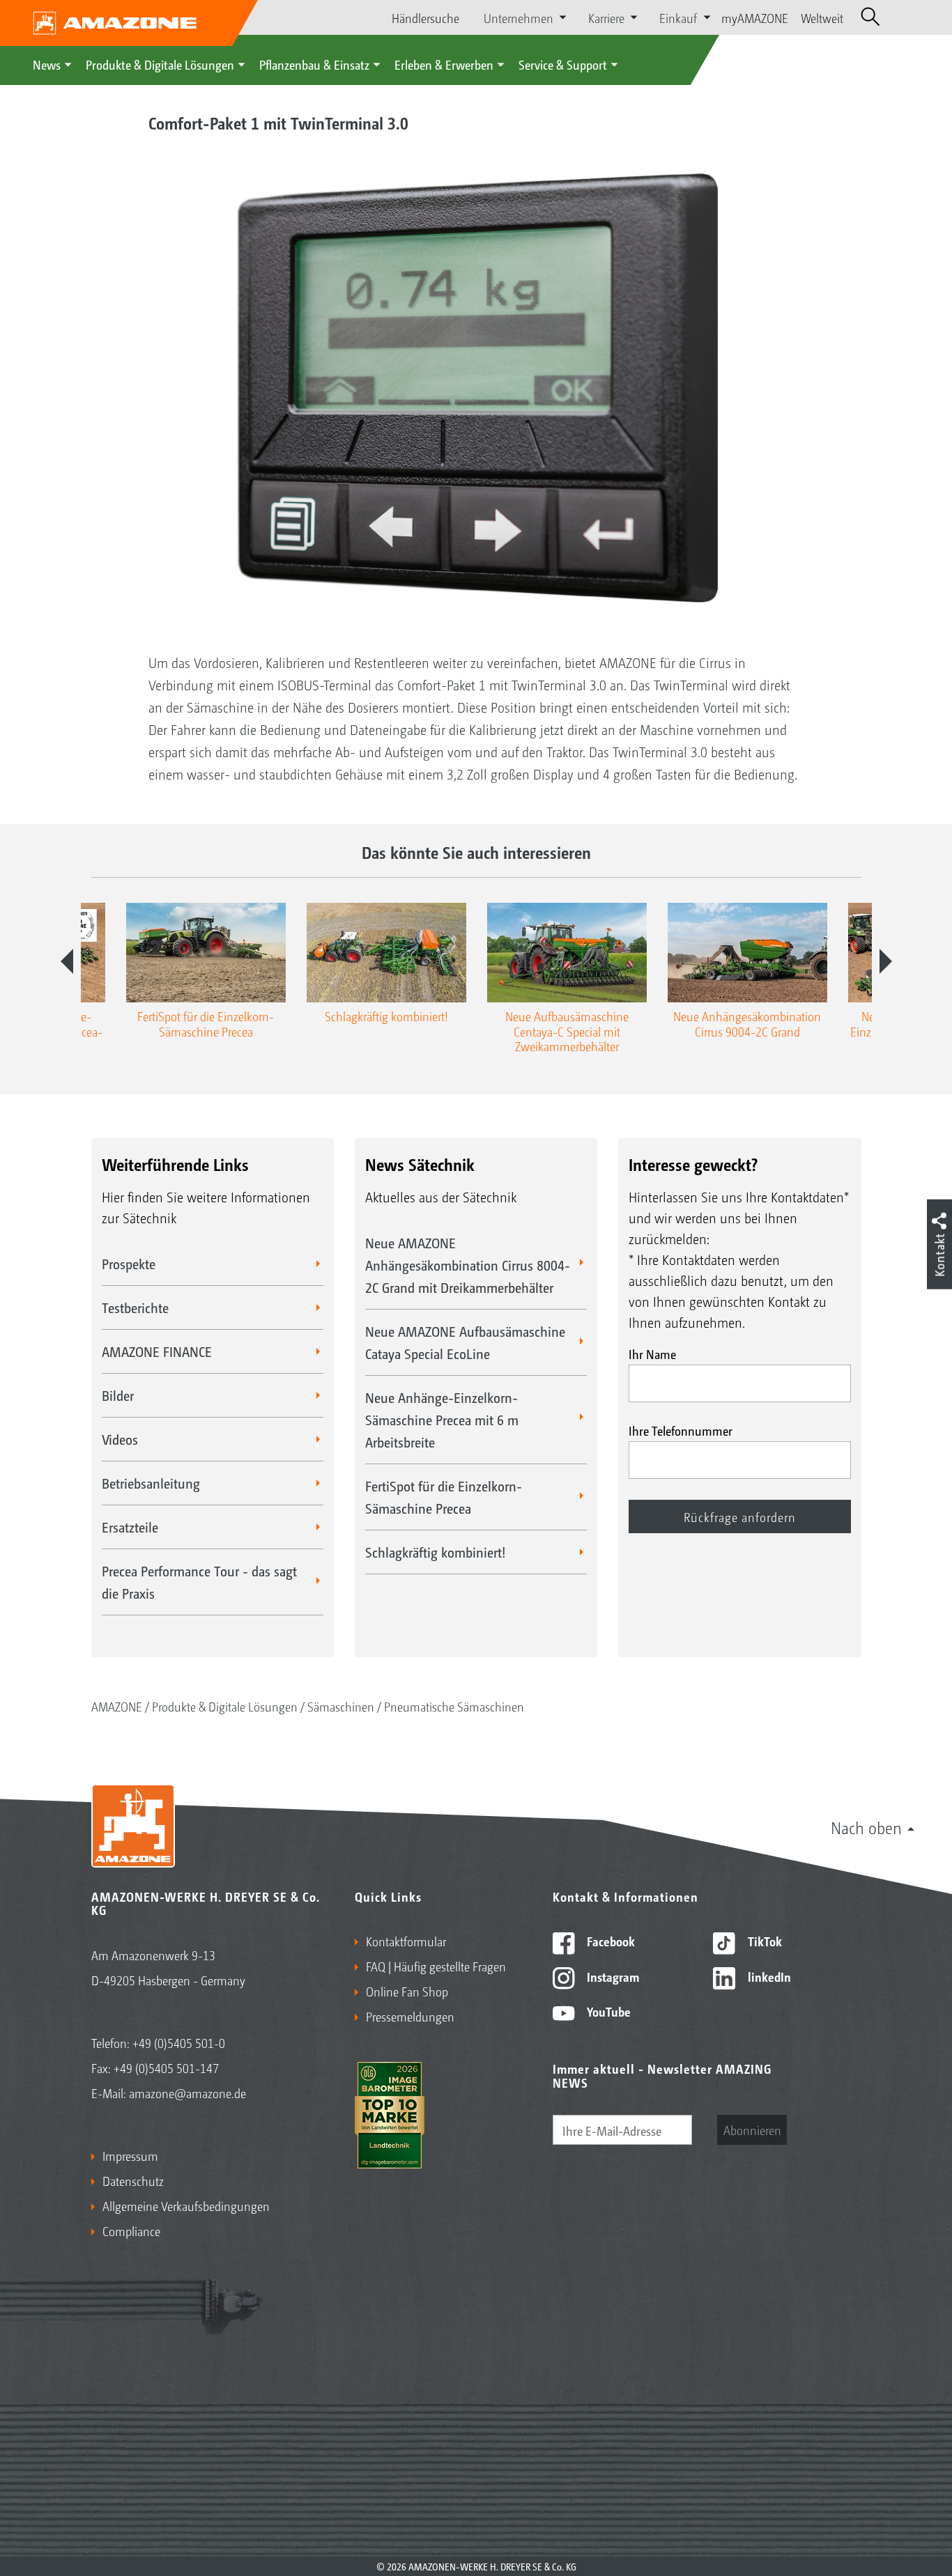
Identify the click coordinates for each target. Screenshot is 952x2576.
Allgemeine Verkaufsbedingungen (186, 2205)
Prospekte (129, 1264)
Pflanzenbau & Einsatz (314, 64)
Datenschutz (133, 2180)
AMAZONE (117, 1706)
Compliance (131, 2230)
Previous (67, 961)
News (47, 64)
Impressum (130, 2155)
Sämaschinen (341, 1706)
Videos (120, 1439)
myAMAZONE (755, 17)
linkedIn (768, 1976)
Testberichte (135, 1308)
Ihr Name (652, 1353)
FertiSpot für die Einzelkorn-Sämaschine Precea (444, 1497)
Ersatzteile (130, 1527)
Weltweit (822, 17)
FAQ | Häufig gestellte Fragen (436, 1966)
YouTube (607, 2011)
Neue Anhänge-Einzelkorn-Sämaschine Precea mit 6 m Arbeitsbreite (442, 1420)
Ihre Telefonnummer (681, 1430)
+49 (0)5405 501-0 (179, 2042)
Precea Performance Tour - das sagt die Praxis (199, 1582)
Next (886, 961)
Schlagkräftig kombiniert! (436, 1552)
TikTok (763, 1941)
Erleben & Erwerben (444, 64)
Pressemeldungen (410, 2016)
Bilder (118, 1395)
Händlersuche (425, 17)
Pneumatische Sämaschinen (454, 1706)
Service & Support (563, 64)
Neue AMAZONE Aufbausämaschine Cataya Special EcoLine (465, 1342)
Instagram (612, 1976)
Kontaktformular (406, 1941)
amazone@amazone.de (187, 2093)
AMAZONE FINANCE (157, 1351)
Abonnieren (752, 2129)
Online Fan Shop (407, 1991)
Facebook (609, 1941)
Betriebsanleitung (151, 1483)
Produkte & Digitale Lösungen (160, 64)
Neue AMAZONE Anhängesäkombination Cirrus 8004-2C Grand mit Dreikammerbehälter (468, 1265)
